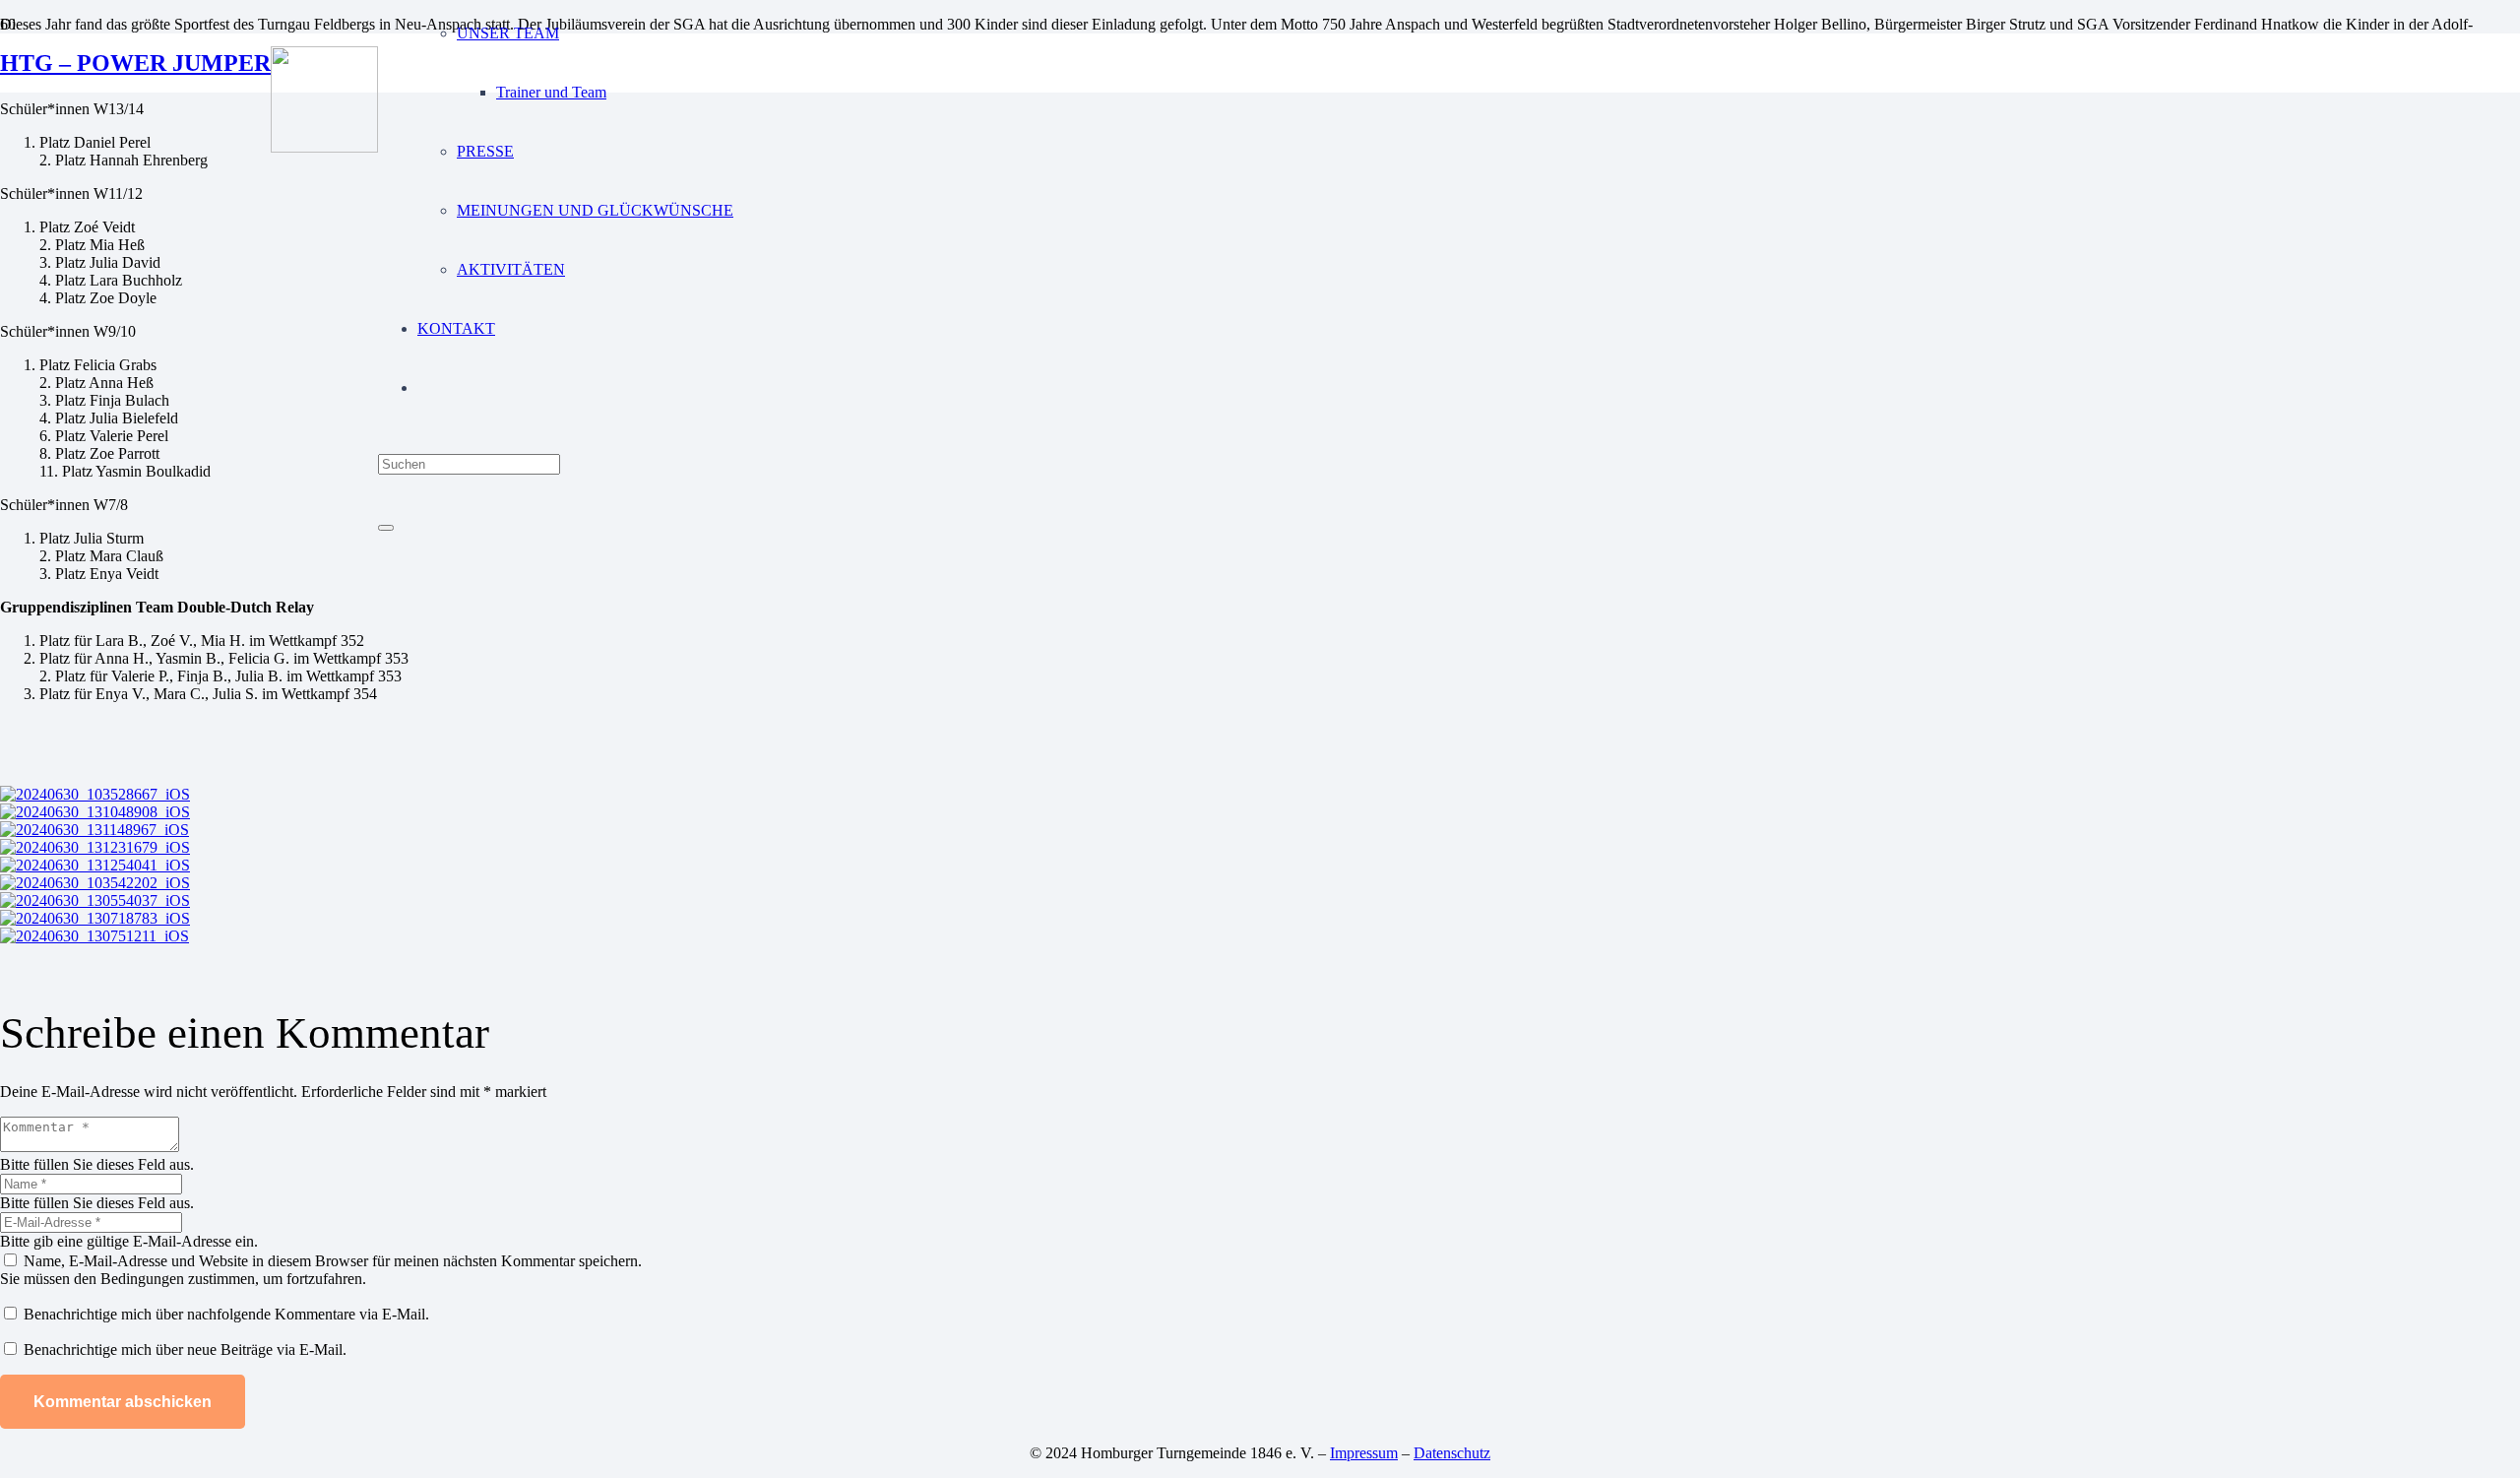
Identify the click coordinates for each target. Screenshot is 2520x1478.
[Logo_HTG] (324, 147)
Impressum (1364, 1453)
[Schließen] (386, 528)
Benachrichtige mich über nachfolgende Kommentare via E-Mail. (226, 1314)
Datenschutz (1452, 1453)
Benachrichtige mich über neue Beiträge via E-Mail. (185, 1349)
